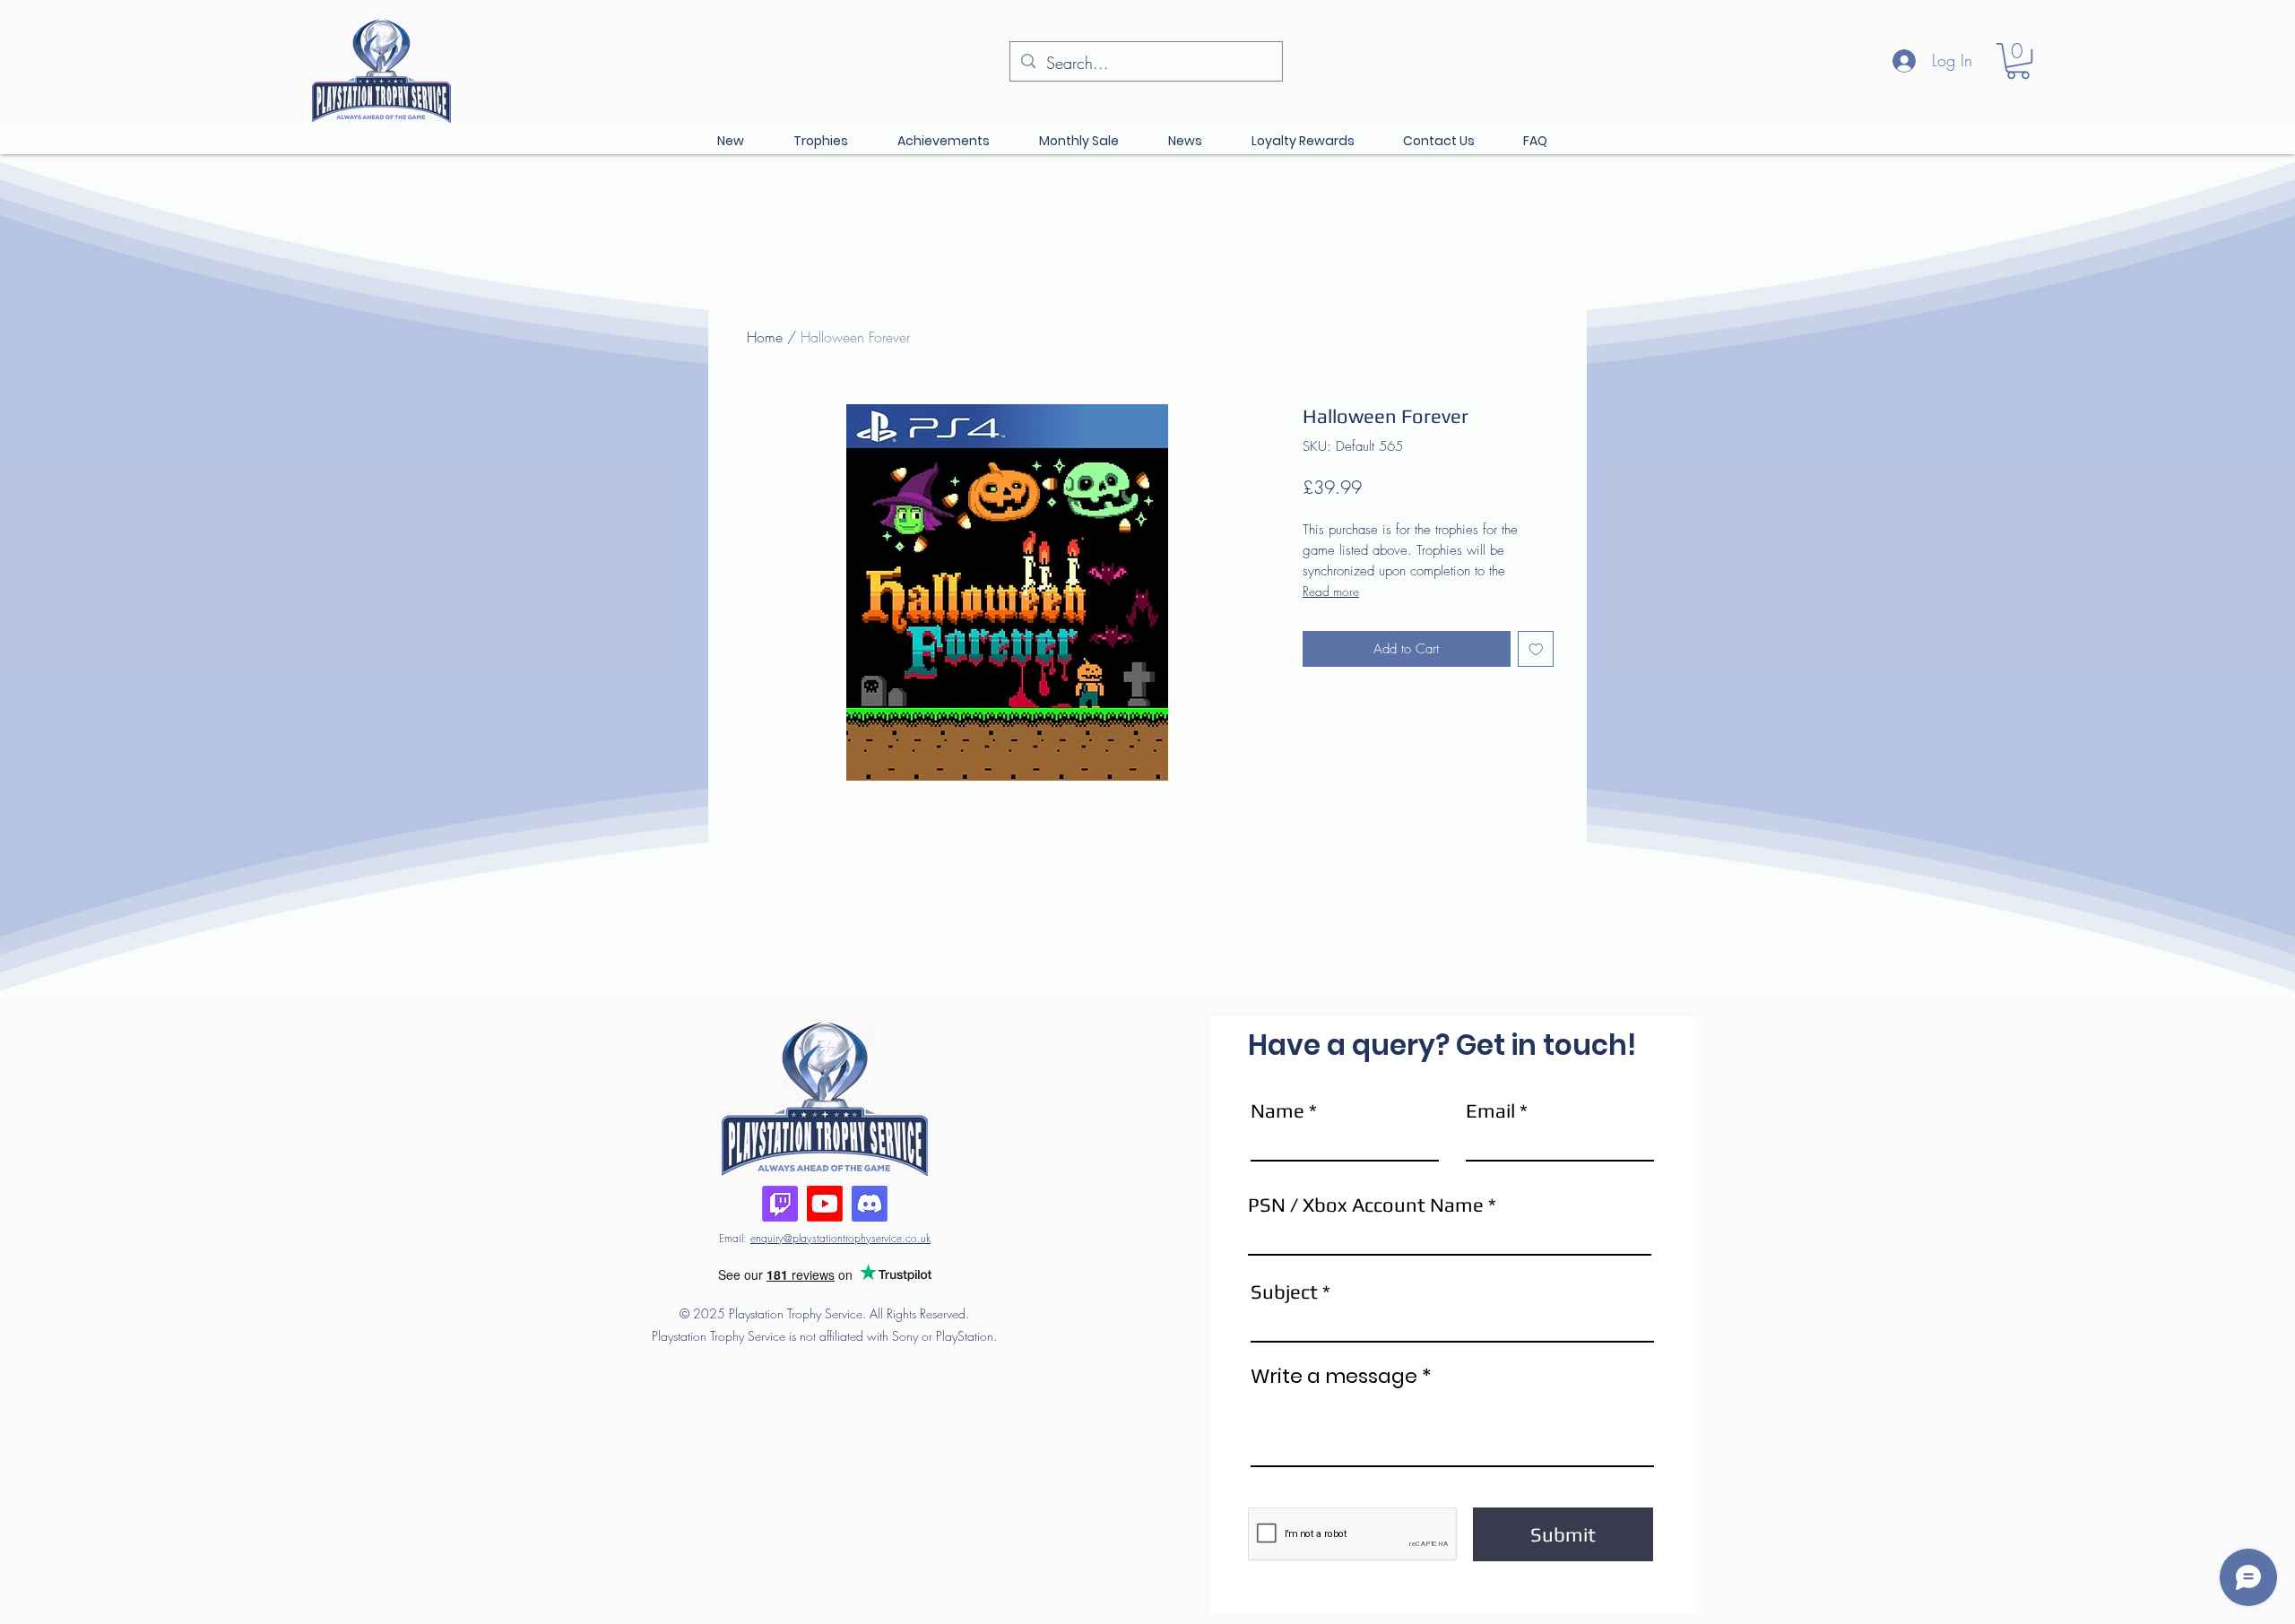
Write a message (1334, 1377)
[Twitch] (780, 1204)
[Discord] (870, 1204)
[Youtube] (825, 1204)
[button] (2018, 61)
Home (765, 337)
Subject (1284, 1291)
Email (1490, 1110)
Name (1277, 1110)
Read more (1331, 591)
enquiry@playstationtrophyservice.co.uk (840, 1238)
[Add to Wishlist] (1536, 649)
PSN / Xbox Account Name (1366, 1205)
